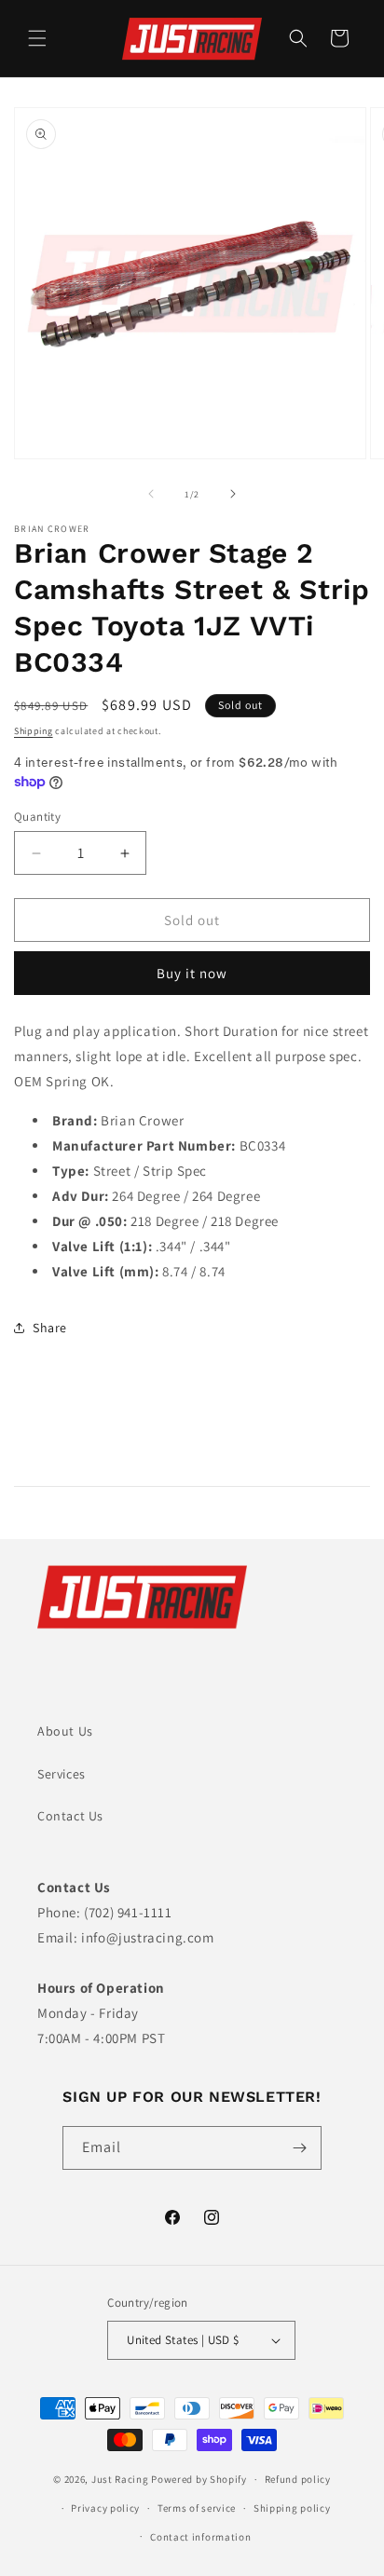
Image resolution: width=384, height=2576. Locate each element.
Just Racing (120, 2479)
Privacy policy (105, 2508)
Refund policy (298, 2479)
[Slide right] (233, 494)
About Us (65, 1731)
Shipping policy (292, 2508)
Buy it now (192, 973)
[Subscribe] (300, 2148)
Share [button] (50, 1328)
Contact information (200, 2537)
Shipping (34, 731)
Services (62, 1774)
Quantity (37, 817)
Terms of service (197, 2508)
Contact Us (70, 1816)
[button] (37, 38)
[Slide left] (151, 494)
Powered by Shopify (199, 2479)
